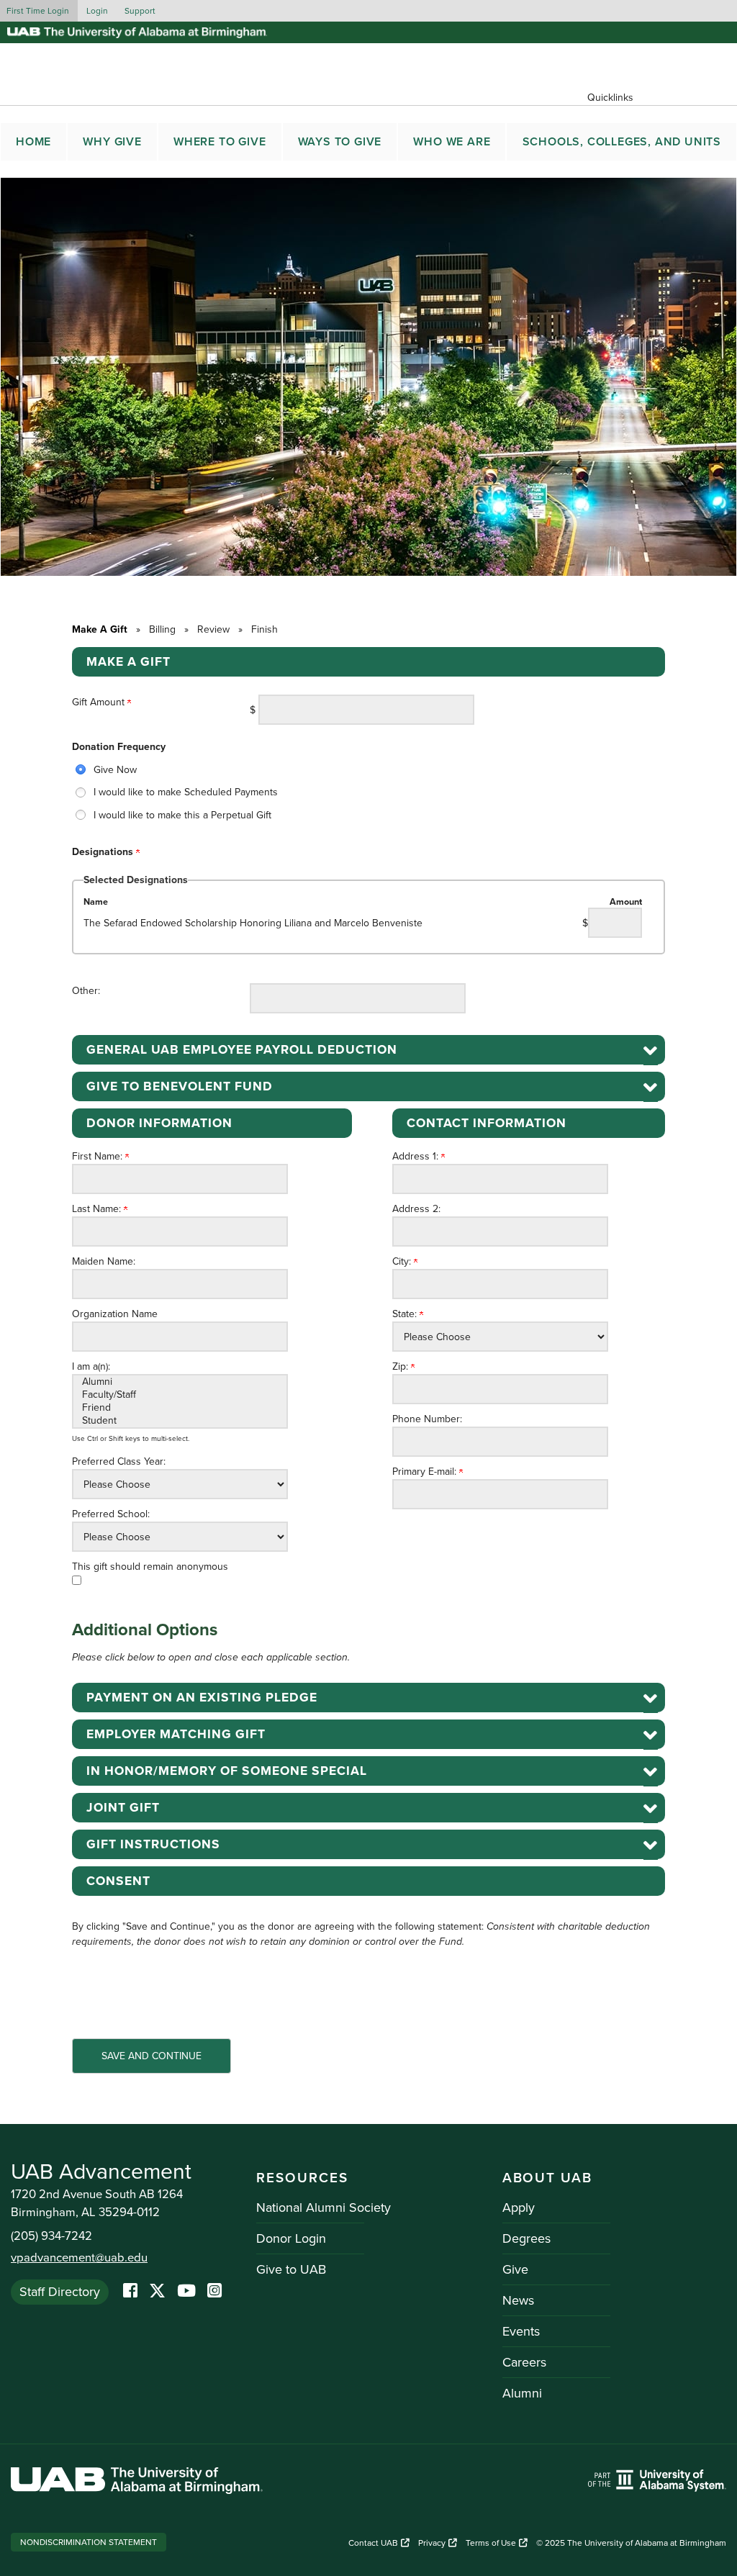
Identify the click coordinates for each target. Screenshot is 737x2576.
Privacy (432, 2543)
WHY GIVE (112, 142)
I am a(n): (91, 1366)
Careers (524, 2362)
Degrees (526, 2238)
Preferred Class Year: (119, 1461)
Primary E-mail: (426, 1472)
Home (33, 142)
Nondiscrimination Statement (89, 2542)
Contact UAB (373, 2543)
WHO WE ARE (452, 142)
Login (97, 11)
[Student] (180, 1421)
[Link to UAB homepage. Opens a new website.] (137, 2483)
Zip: (402, 1366)
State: (406, 1314)
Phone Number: (427, 1419)
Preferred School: (111, 1514)
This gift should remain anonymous (150, 1567)
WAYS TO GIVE (340, 142)
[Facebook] (130, 2292)
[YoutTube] (186, 2292)
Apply (519, 2207)
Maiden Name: (104, 1261)
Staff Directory (60, 2292)
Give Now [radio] (115, 770)
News (518, 2300)
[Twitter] (157, 2292)
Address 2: (416, 1209)
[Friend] (180, 1408)
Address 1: (417, 1156)
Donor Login (291, 2238)
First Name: (99, 1156)
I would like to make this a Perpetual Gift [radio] (182, 815)
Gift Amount (100, 702)
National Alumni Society (324, 2207)
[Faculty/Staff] (180, 1395)
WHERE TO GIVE (220, 142)
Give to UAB (291, 2269)
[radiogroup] (368, 792)
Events (521, 2331)
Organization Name (115, 1314)
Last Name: (98, 1209)
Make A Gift (100, 629)
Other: (86, 991)
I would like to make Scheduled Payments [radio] (186, 792)
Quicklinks (610, 98)
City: (403, 1261)
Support (140, 11)
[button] (368, 1050)
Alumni (522, 2393)
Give (515, 2269)
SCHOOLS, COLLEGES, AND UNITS (622, 142)
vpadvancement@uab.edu (79, 2258)
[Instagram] (214, 2292)
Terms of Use (491, 2543)
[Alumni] (180, 1382)
